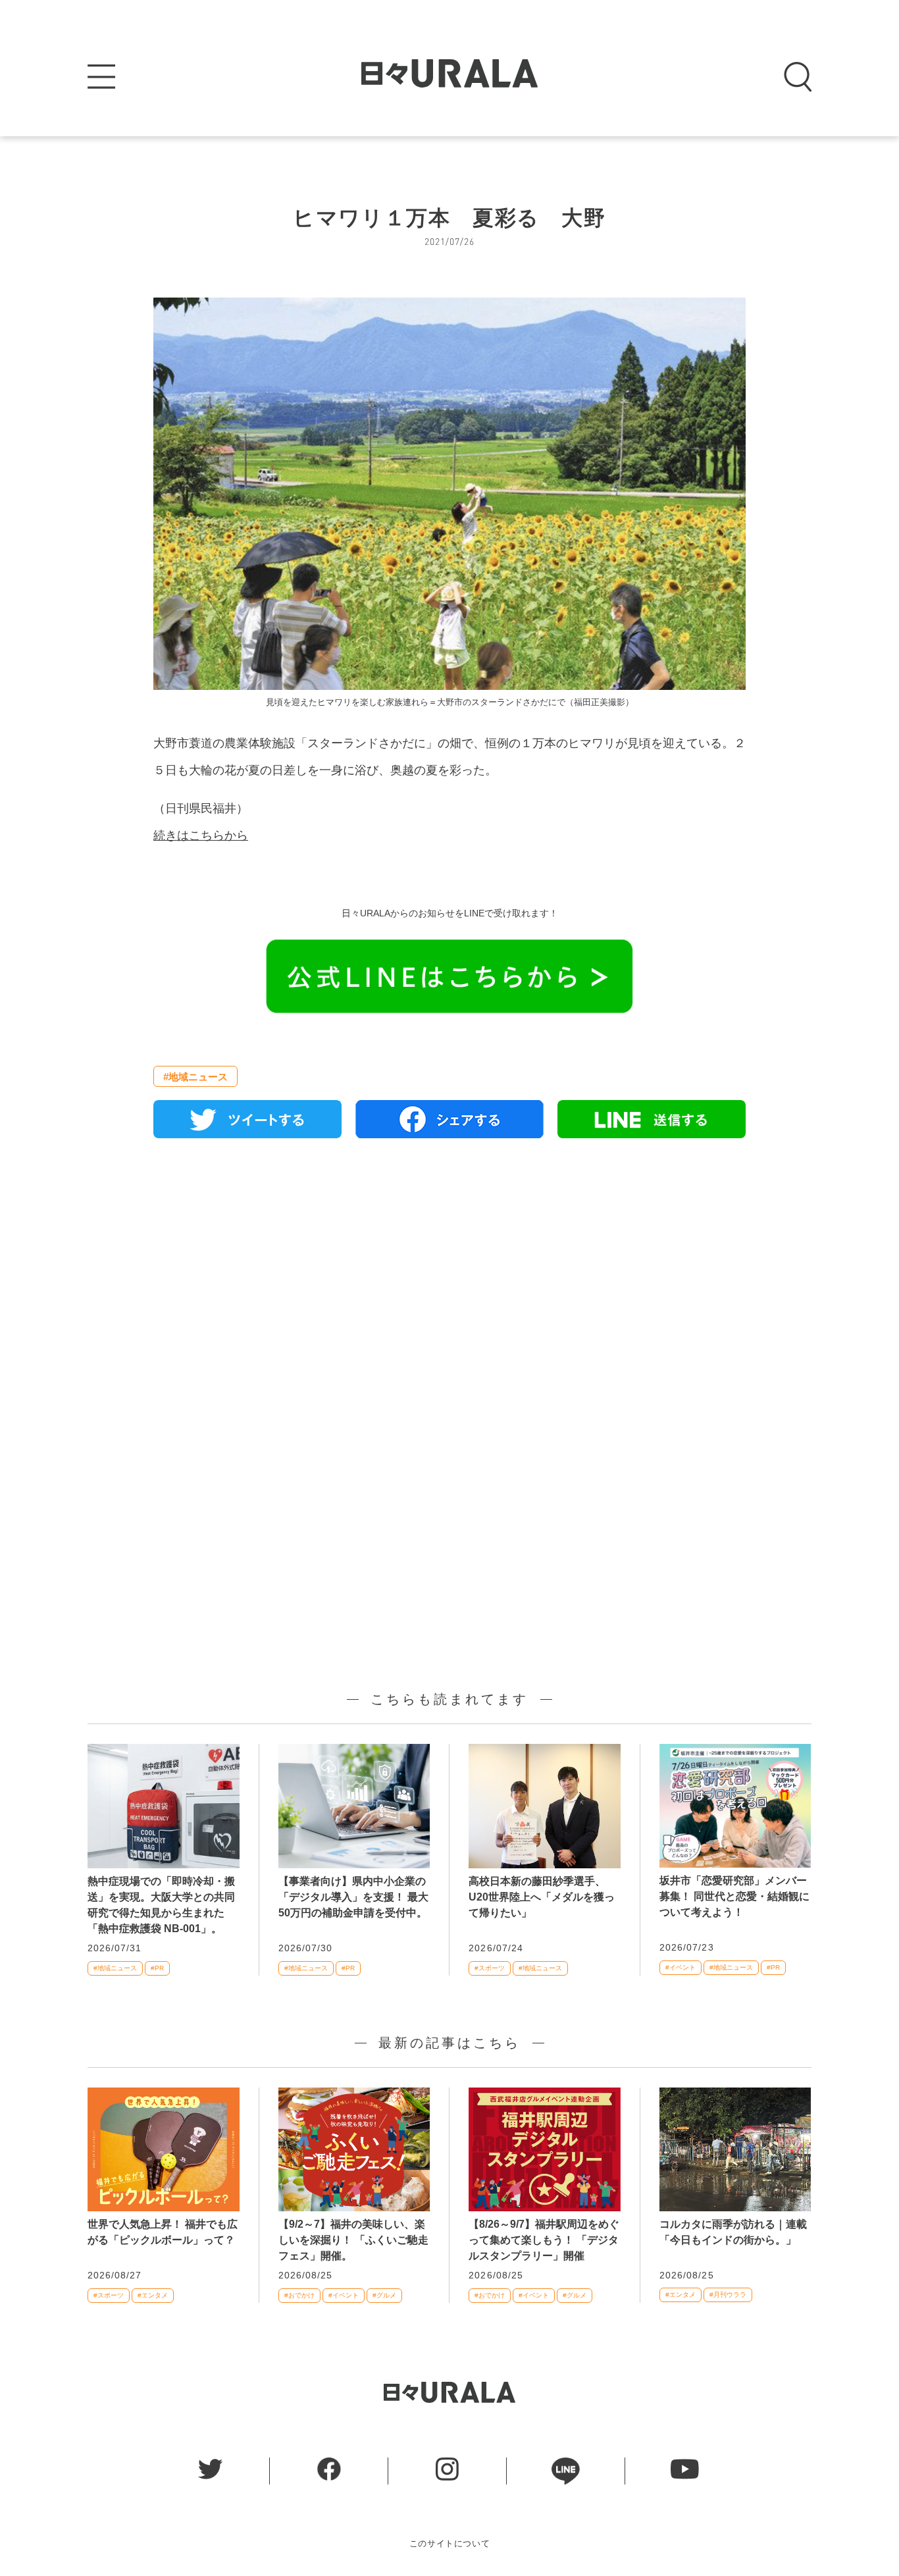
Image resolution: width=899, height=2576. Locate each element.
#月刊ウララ (728, 2295)
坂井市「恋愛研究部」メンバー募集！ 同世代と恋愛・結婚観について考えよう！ (734, 1896)
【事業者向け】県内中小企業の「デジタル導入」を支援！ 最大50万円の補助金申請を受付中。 (353, 1897)
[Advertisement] (449, 1300)
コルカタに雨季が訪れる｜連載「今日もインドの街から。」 (733, 2232)
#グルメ (384, 2295)
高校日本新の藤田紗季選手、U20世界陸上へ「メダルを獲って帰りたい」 (542, 1897)
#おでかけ (299, 2295)
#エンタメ (153, 2295)
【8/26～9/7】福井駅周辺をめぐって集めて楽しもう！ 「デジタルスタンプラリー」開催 (544, 2240)
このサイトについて (450, 2543)
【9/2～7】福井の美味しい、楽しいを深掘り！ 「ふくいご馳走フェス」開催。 (353, 2240)
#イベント (681, 1967)
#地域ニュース (195, 1077)
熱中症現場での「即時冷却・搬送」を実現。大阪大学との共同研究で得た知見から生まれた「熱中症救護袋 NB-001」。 (161, 1905)
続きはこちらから (201, 835)
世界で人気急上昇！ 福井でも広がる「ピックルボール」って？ (163, 2232)
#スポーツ (490, 1968)
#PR (157, 1968)
